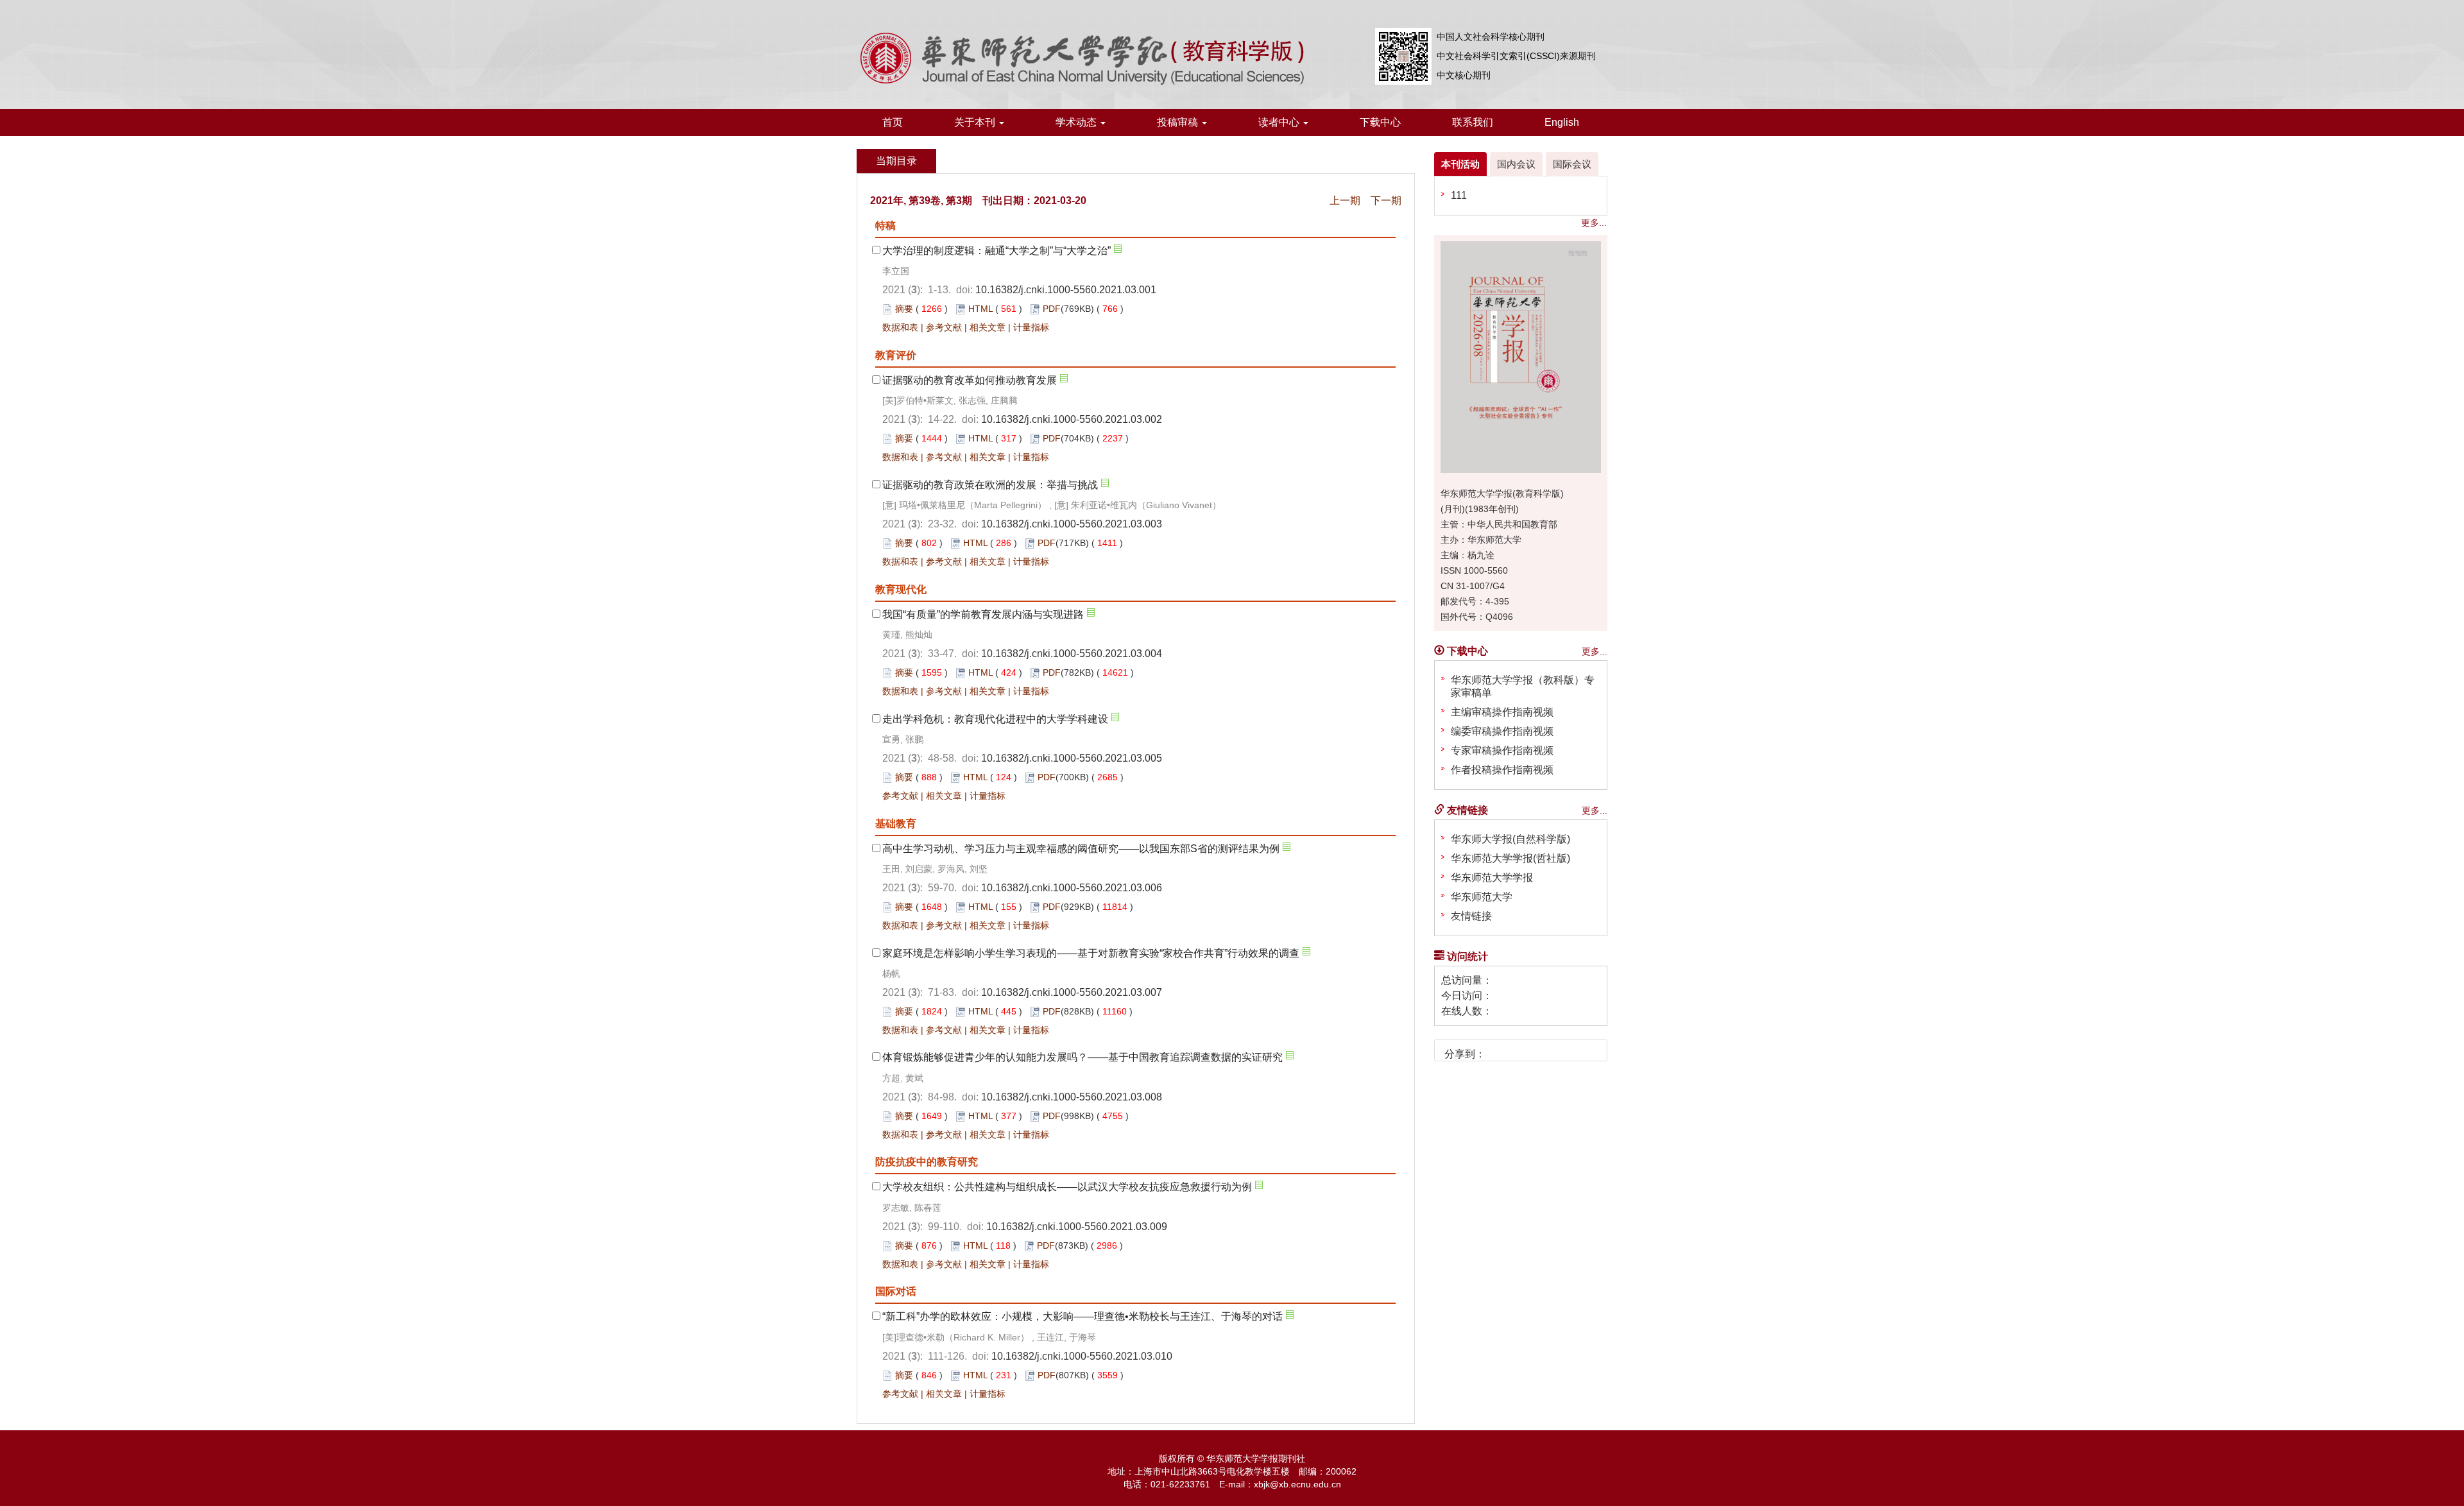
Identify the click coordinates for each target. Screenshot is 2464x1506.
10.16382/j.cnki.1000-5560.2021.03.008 (1072, 1097)
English (1562, 122)
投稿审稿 (1179, 122)
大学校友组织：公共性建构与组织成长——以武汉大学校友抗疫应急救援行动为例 (1067, 1187)
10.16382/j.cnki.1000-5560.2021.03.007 (1072, 992)
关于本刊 (976, 122)
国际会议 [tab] (1572, 164)
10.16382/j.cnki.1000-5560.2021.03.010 (1082, 1356)
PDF (1052, 309)
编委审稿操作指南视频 (1502, 731)
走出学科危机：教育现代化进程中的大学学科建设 (995, 719)
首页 (893, 122)
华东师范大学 (1482, 897)
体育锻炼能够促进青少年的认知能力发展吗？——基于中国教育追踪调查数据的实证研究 (1082, 1057)
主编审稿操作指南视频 (1502, 712)
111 (1459, 195)
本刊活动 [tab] (1460, 164)
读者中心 (1280, 122)
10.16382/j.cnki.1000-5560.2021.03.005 (1072, 758)
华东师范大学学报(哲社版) (1510, 858)
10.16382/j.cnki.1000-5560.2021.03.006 (1072, 888)
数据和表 (900, 327)
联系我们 (1473, 122)
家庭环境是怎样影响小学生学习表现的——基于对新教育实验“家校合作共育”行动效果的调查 (1091, 953)
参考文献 (944, 327)
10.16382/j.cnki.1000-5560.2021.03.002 (1072, 419)
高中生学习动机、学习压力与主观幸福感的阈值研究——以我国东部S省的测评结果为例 (1081, 849)
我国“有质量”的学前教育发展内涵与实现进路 (983, 614)
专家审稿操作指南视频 (1502, 750)
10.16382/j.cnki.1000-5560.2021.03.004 (1072, 654)
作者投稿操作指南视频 (1502, 770)
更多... (1594, 223)
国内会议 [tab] (1516, 164)
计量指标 (1031, 327)
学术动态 (1077, 122)
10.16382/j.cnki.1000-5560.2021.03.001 (1066, 290)
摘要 (904, 309)
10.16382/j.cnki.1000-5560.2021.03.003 (1072, 524)
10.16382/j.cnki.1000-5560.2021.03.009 (1077, 1227)
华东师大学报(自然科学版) (1510, 839)
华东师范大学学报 (1492, 877)
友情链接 (1471, 916)
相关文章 (988, 327)
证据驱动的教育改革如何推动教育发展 (970, 380)
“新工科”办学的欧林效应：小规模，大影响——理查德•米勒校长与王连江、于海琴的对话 (1082, 1316)
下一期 (1386, 201)
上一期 (1345, 201)
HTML (980, 309)
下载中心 (1380, 122)
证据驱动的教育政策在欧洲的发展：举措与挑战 (990, 485)
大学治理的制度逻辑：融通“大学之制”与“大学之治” (997, 251)
